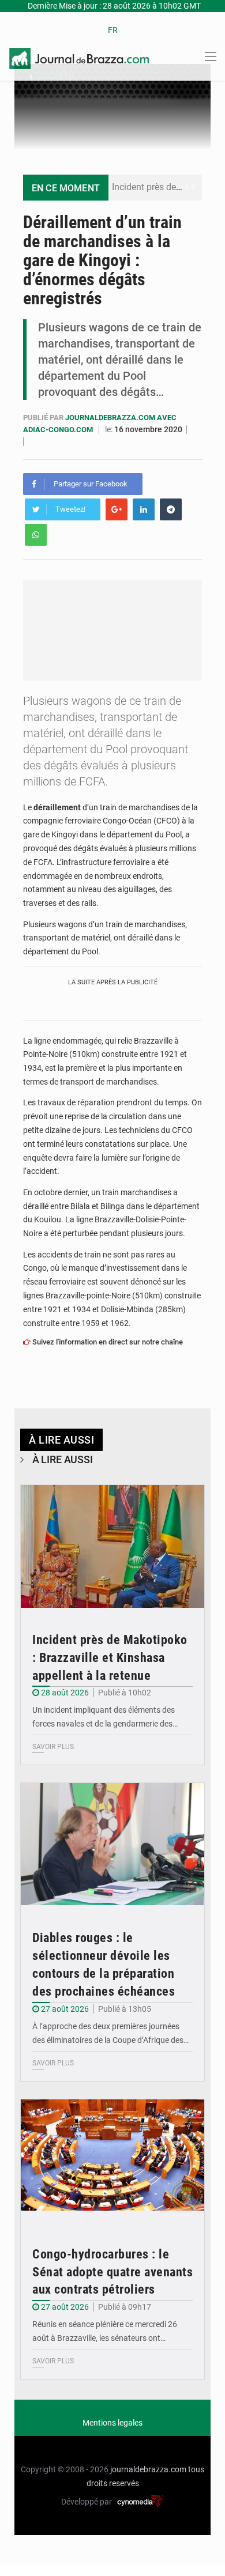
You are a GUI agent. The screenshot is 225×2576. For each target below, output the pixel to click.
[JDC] (79, 58)
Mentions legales (112, 2423)
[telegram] (171, 509)
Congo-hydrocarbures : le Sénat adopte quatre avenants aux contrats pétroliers (112, 2272)
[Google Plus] (117, 509)
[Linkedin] (144, 509)
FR (113, 30)
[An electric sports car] (112, 1546)
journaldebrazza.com (148, 2469)
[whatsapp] (36, 535)
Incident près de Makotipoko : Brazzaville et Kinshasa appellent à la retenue (110, 1658)
